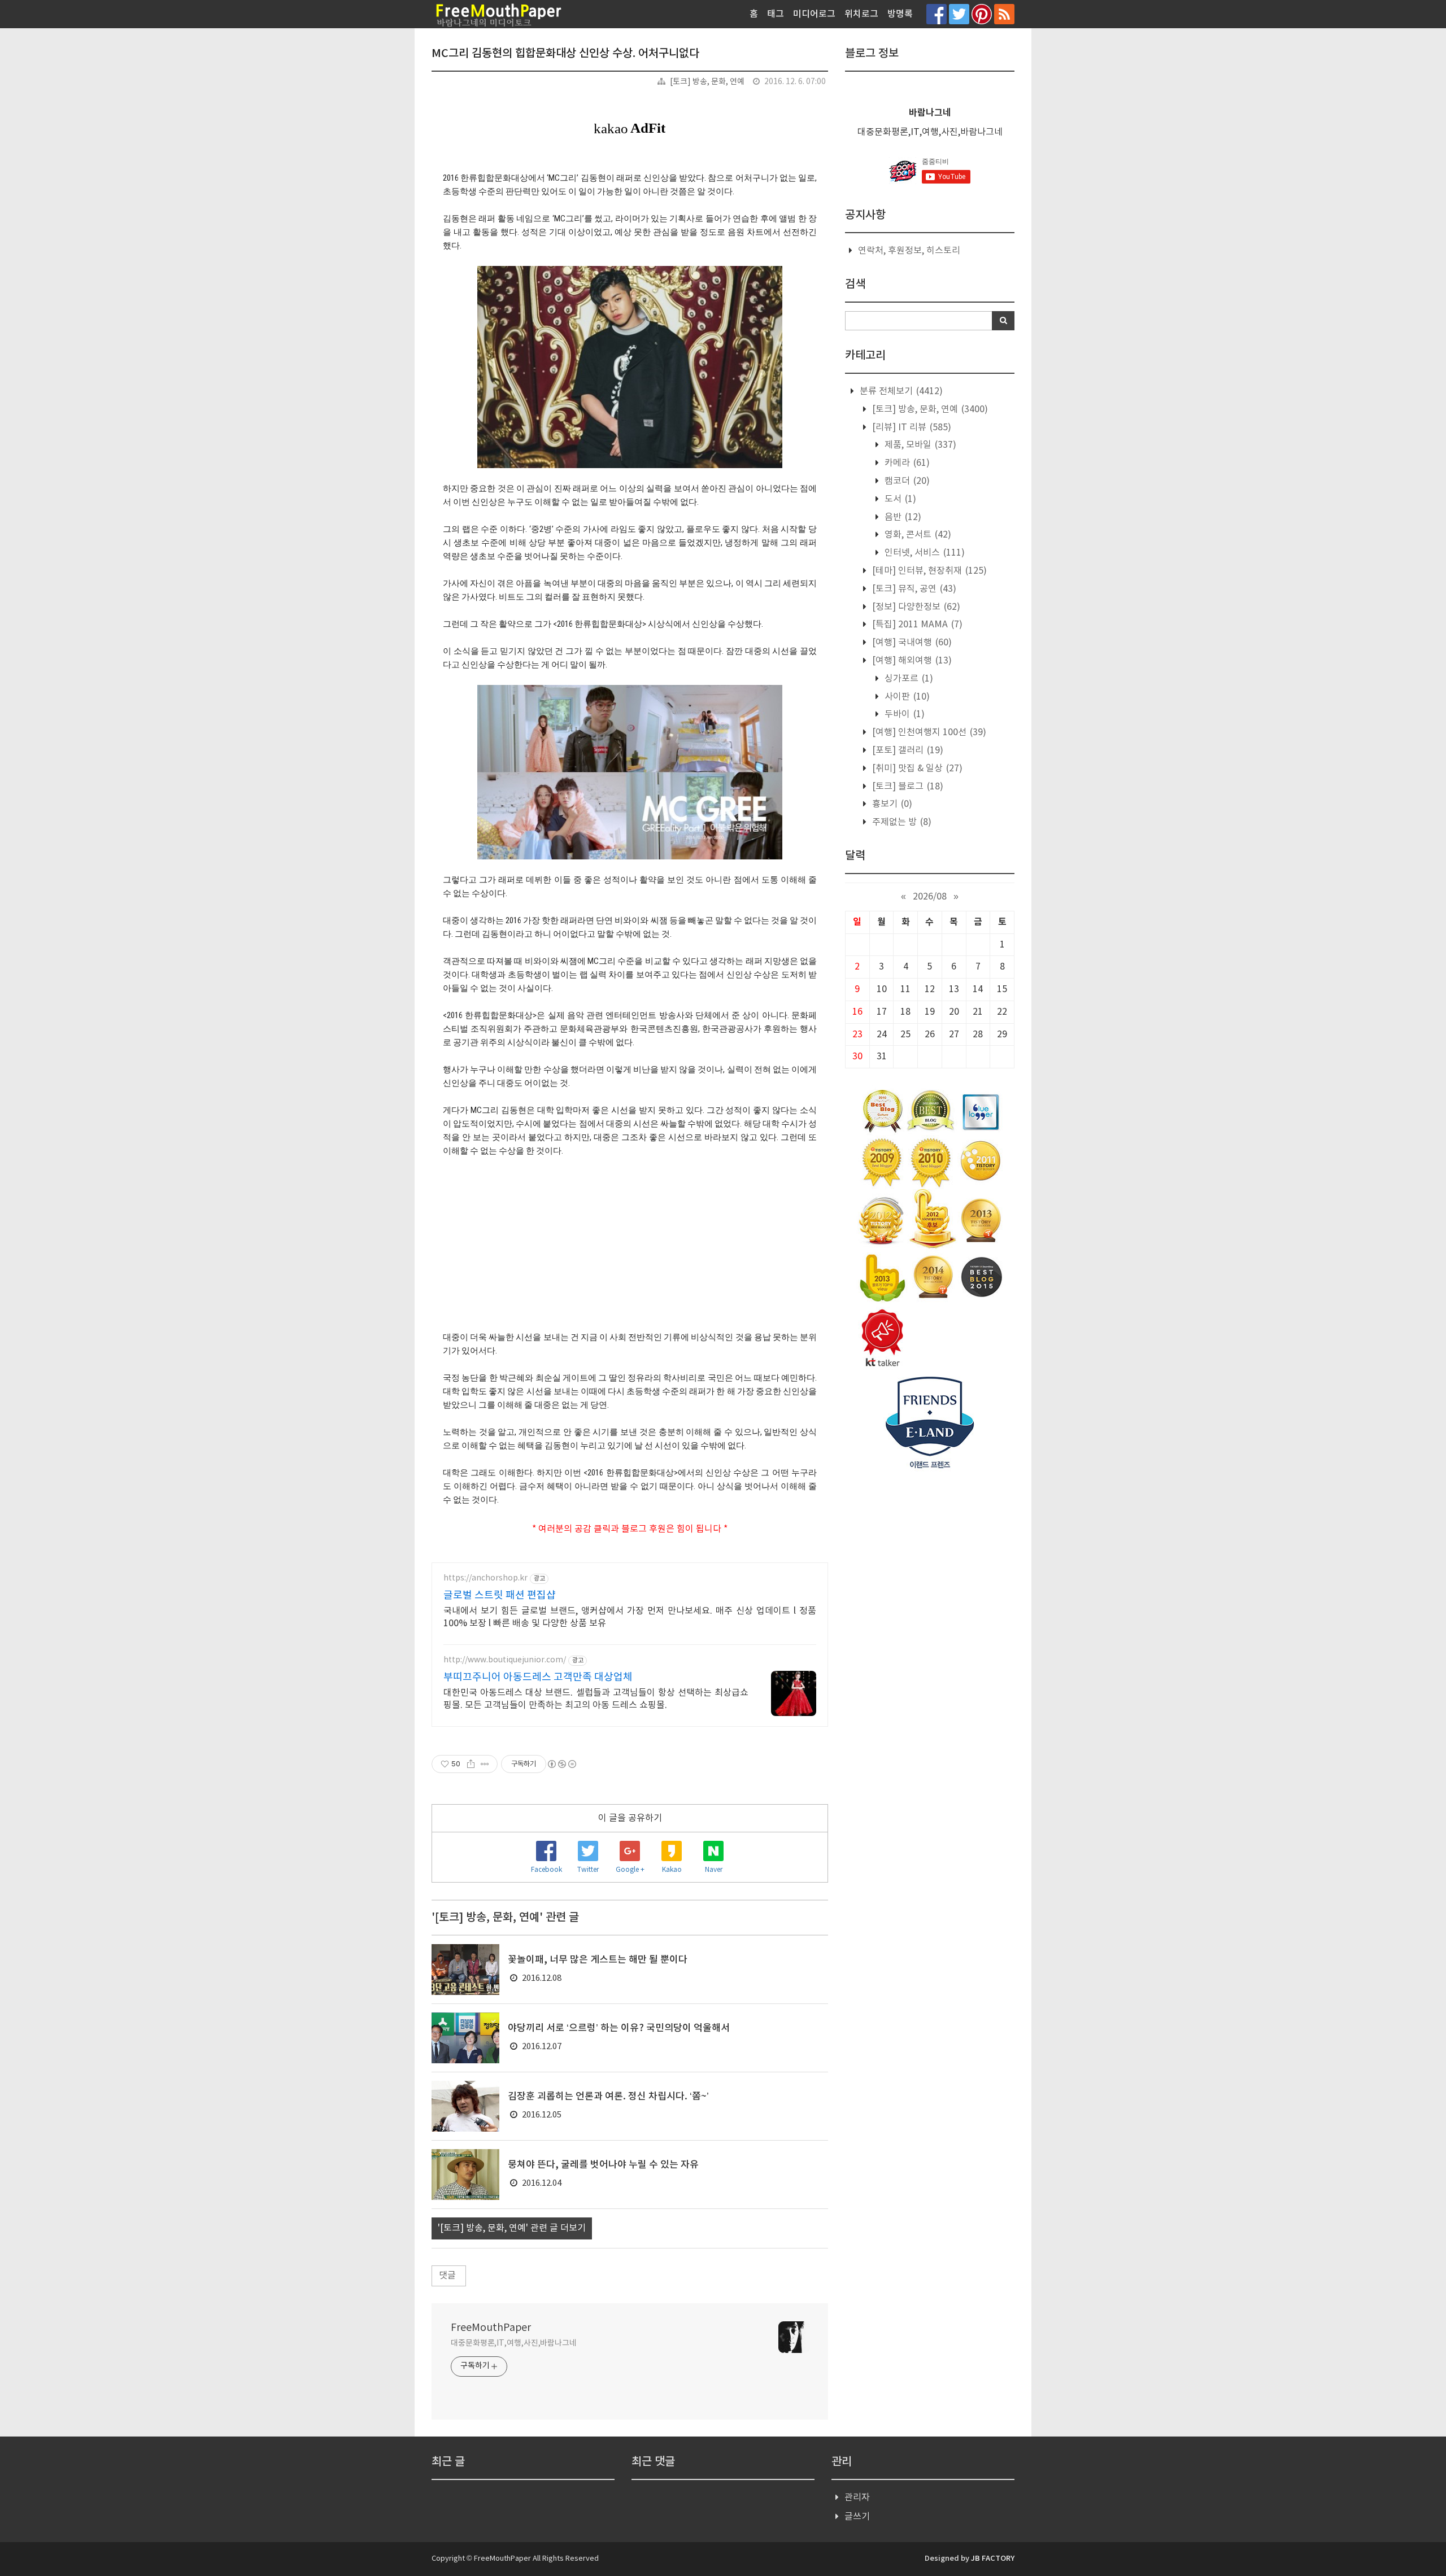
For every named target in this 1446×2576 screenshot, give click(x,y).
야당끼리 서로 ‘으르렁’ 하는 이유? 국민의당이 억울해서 (619, 2028)
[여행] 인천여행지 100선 (928, 732)
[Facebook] (937, 14)
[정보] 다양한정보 (915, 607)
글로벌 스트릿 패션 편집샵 (500, 1595)
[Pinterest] (982, 14)
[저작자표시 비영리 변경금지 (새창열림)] (561, 1764)
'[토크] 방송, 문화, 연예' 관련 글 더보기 (512, 2228)
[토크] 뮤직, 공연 (913, 589)
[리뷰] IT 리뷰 (911, 427)
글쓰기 (857, 2517)
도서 (899, 499)
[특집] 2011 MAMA (916, 625)
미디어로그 (814, 14)
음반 (902, 517)
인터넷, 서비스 (924, 553)
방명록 (900, 14)
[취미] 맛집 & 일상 (916, 769)
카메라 (906, 463)
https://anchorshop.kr (485, 1578)
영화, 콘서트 (917, 535)
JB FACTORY (993, 2558)
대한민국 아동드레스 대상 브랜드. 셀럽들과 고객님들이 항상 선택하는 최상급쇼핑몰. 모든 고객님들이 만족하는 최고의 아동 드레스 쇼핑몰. (596, 1699)
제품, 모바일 (919, 445)
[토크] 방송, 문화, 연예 (707, 82)
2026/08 (930, 897)
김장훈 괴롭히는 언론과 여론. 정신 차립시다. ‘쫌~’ (608, 2097)
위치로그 (861, 14)
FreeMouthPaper (491, 2328)
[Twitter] (959, 14)
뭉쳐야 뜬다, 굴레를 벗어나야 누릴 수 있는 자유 (603, 2165)
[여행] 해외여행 (911, 661)
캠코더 (906, 481)
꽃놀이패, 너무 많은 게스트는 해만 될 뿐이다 (598, 1960)
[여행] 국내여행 (911, 643)
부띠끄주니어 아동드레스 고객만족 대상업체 (538, 1677)
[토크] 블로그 (907, 787)
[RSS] (1004, 14)
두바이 (903, 714)
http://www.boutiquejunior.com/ (505, 1660)
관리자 (857, 2498)
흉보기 (891, 804)
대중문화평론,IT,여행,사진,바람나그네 (514, 2343)
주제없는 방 (901, 822)
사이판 (906, 697)
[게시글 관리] (485, 1764)
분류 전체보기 (900, 391)
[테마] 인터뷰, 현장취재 (928, 571)
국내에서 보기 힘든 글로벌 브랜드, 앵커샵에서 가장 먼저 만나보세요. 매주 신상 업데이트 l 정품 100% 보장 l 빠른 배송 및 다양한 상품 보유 (630, 1617)
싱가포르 (908, 679)
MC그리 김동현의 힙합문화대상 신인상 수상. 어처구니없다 (565, 54)
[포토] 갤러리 (907, 750)
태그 (776, 14)
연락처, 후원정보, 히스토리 (909, 251)
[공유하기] (471, 1764)
